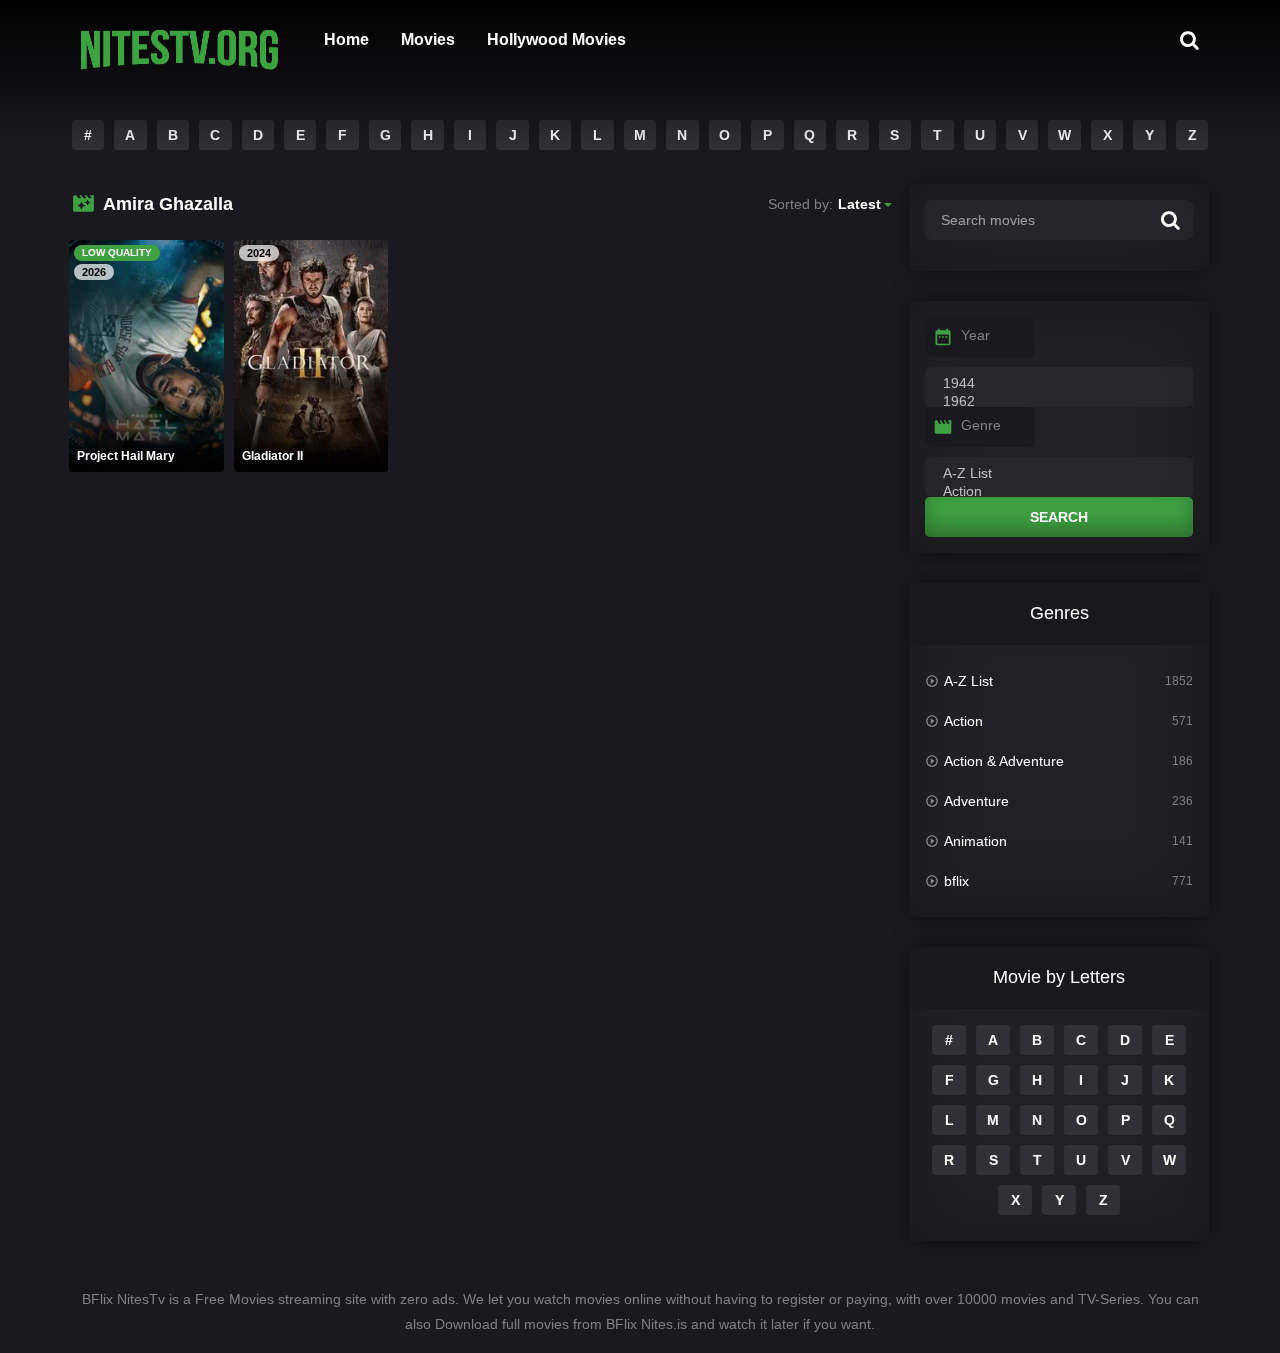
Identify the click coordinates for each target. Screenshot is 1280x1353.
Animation (975, 841)
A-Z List (968, 681)
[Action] (1059, 492)
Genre (981, 425)
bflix (956, 881)
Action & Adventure (1004, 761)
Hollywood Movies (556, 39)
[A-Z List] (1059, 474)
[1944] (1059, 384)
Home (346, 39)
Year (975, 335)
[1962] (1059, 402)
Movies (428, 39)
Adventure (976, 801)
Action (963, 721)
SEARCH (1059, 517)
